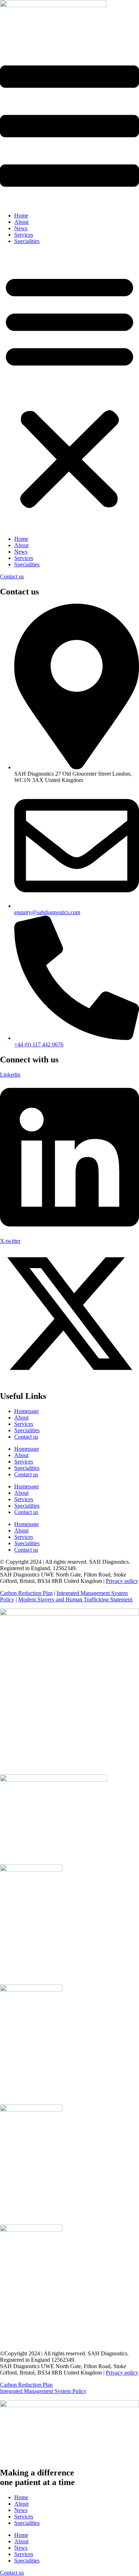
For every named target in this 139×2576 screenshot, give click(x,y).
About (21, 222)
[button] (69, 390)
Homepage (27, 1411)
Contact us (26, 1437)
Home (21, 215)
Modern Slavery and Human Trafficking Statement (76, 1599)
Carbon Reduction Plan (26, 1593)
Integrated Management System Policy (43, 2391)
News (21, 228)
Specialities (27, 241)
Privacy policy (122, 1581)
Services (24, 235)
